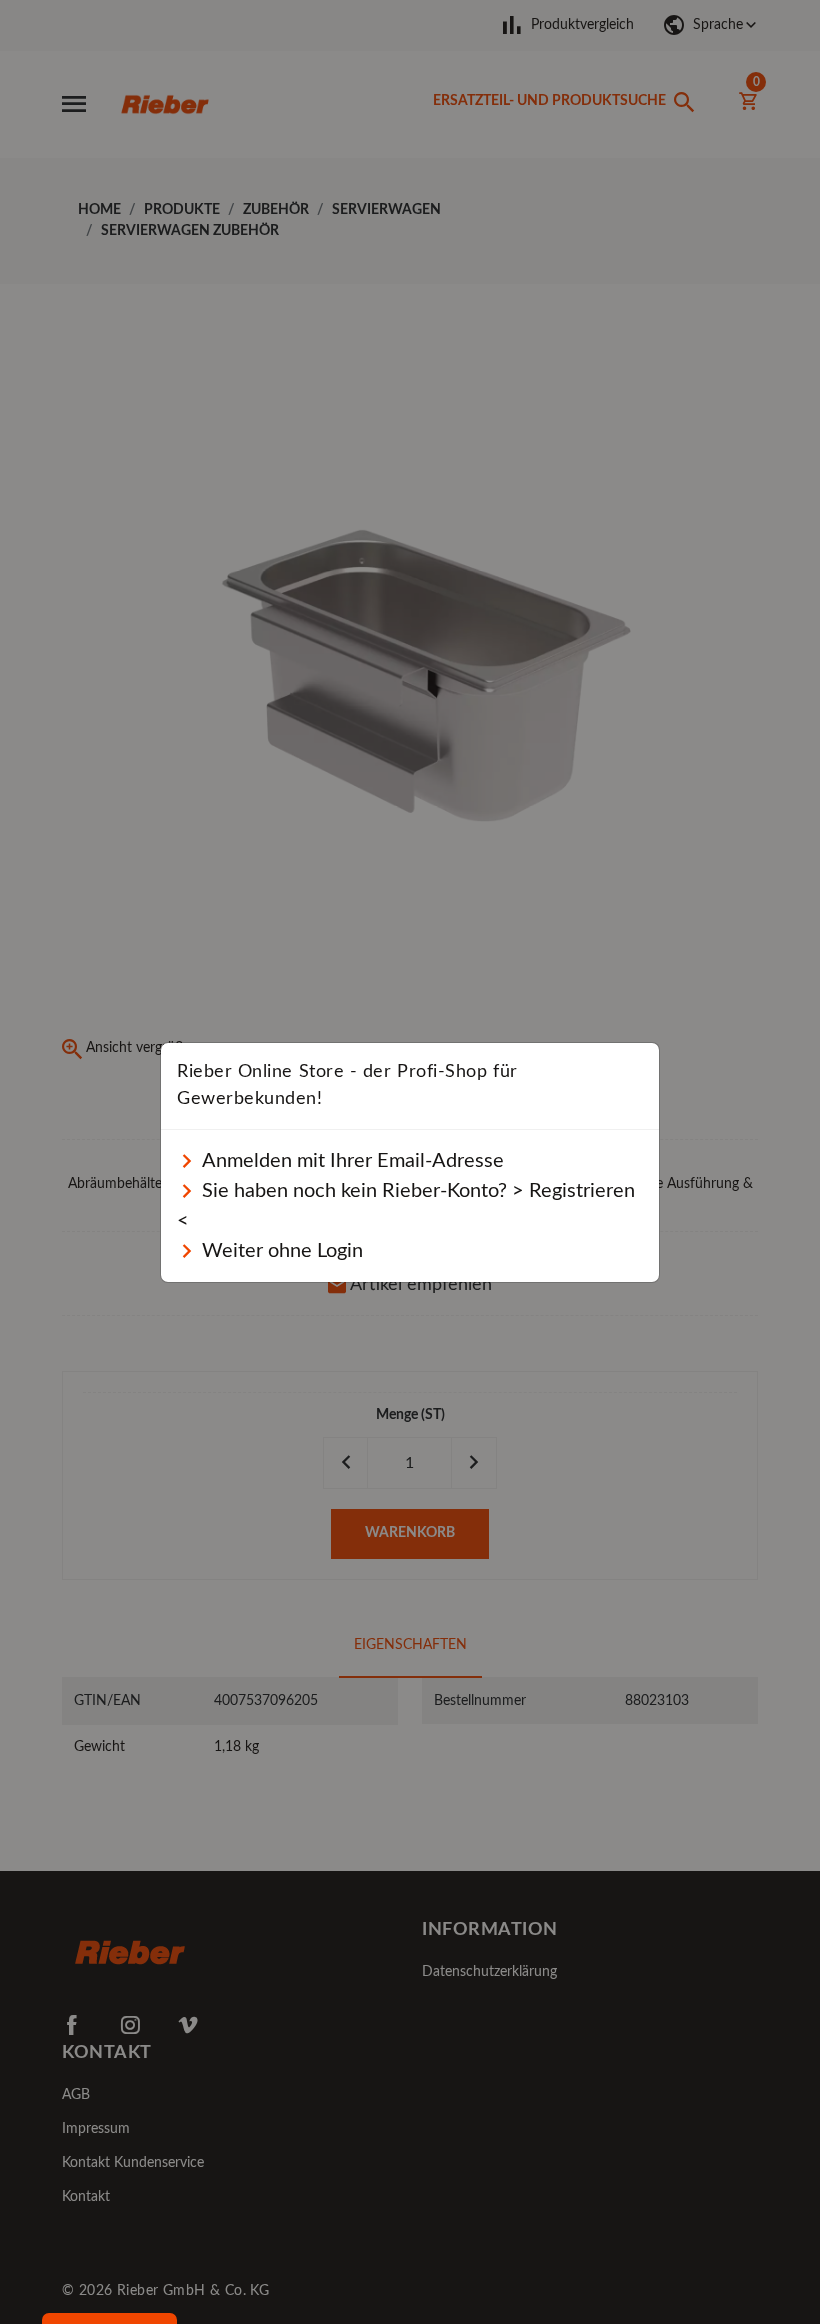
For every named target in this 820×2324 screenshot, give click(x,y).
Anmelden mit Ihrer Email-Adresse (350, 1161)
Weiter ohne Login (280, 1251)
